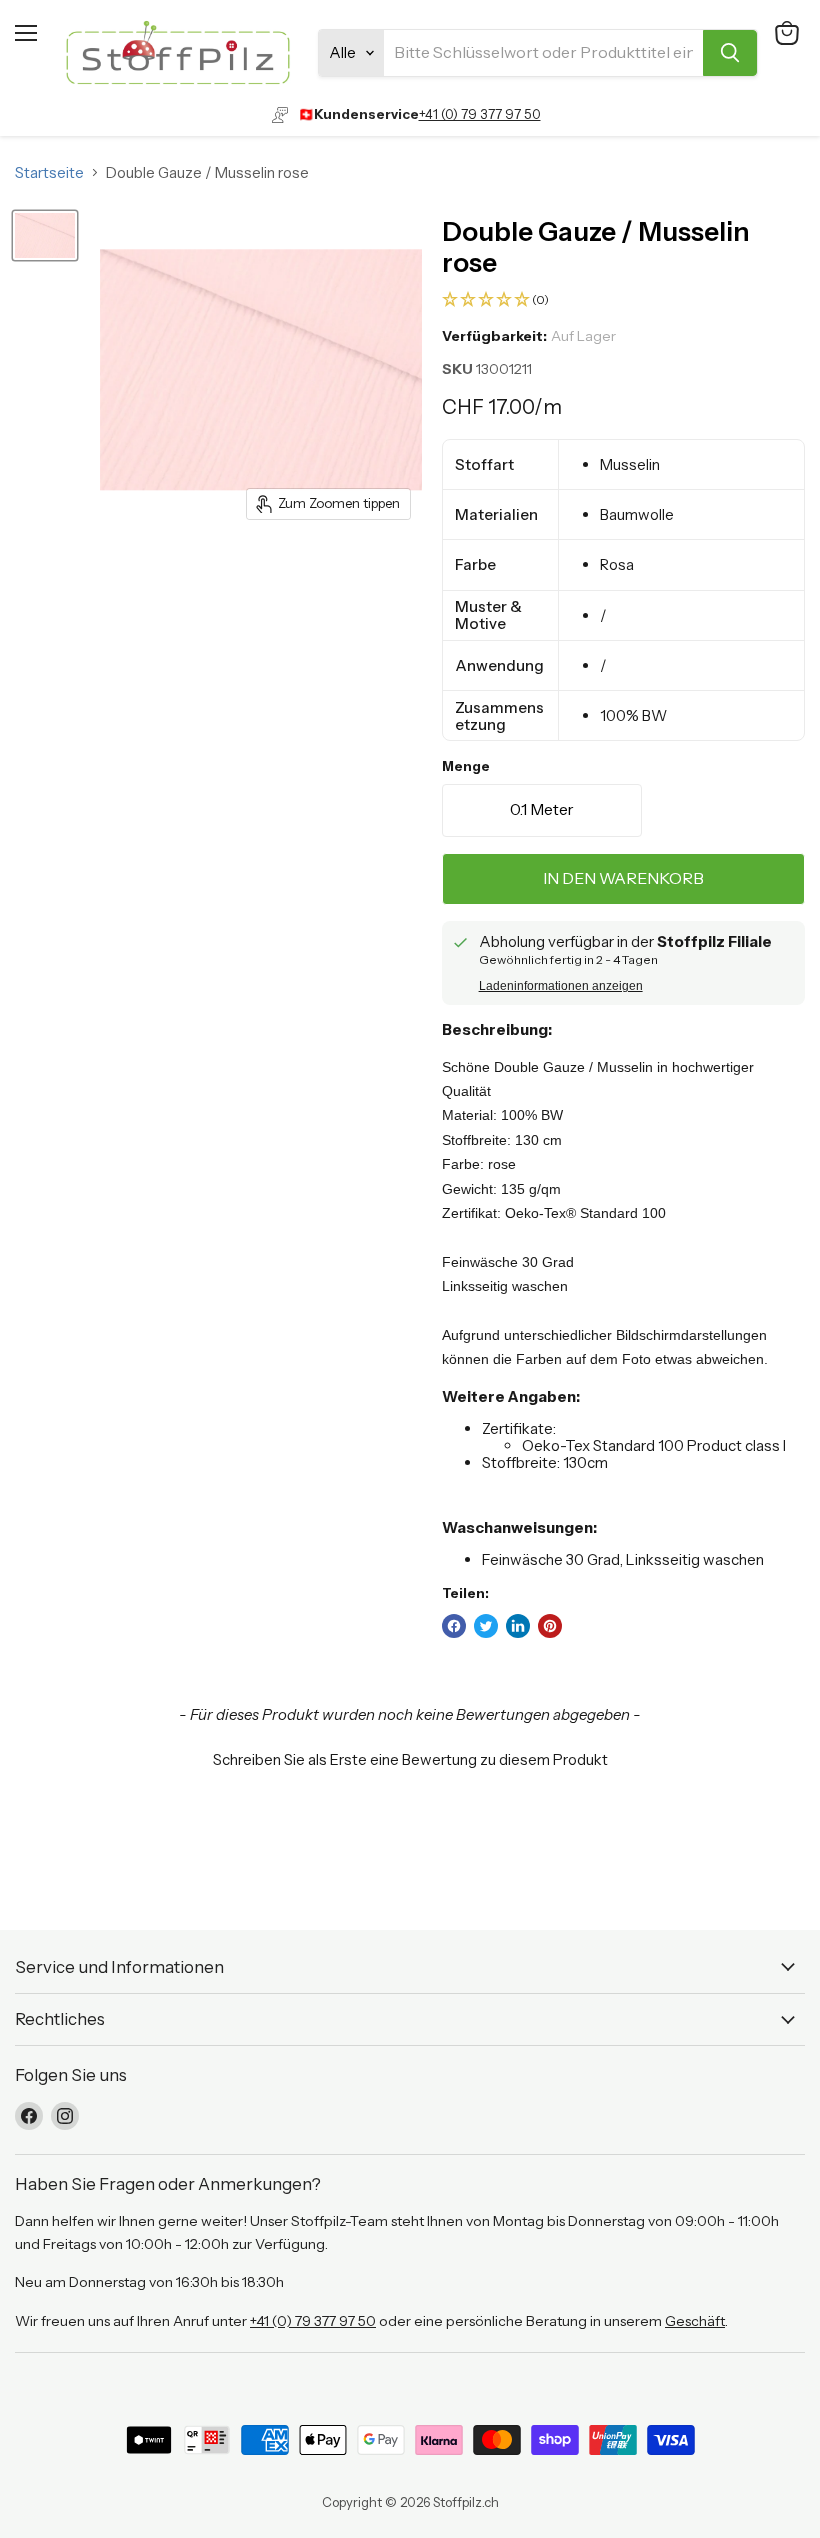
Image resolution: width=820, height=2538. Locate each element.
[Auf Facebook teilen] (454, 1626)
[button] (623, 300)
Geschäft (695, 2321)
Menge (466, 766)
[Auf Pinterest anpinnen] (550, 1626)
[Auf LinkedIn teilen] (518, 1626)
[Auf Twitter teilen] (486, 1626)
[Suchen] (730, 53)
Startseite (49, 172)
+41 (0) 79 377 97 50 (480, 114)
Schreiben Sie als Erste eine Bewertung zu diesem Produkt (410, 1759)
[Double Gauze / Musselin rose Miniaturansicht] (45, 235)
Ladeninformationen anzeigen (561, 986)
